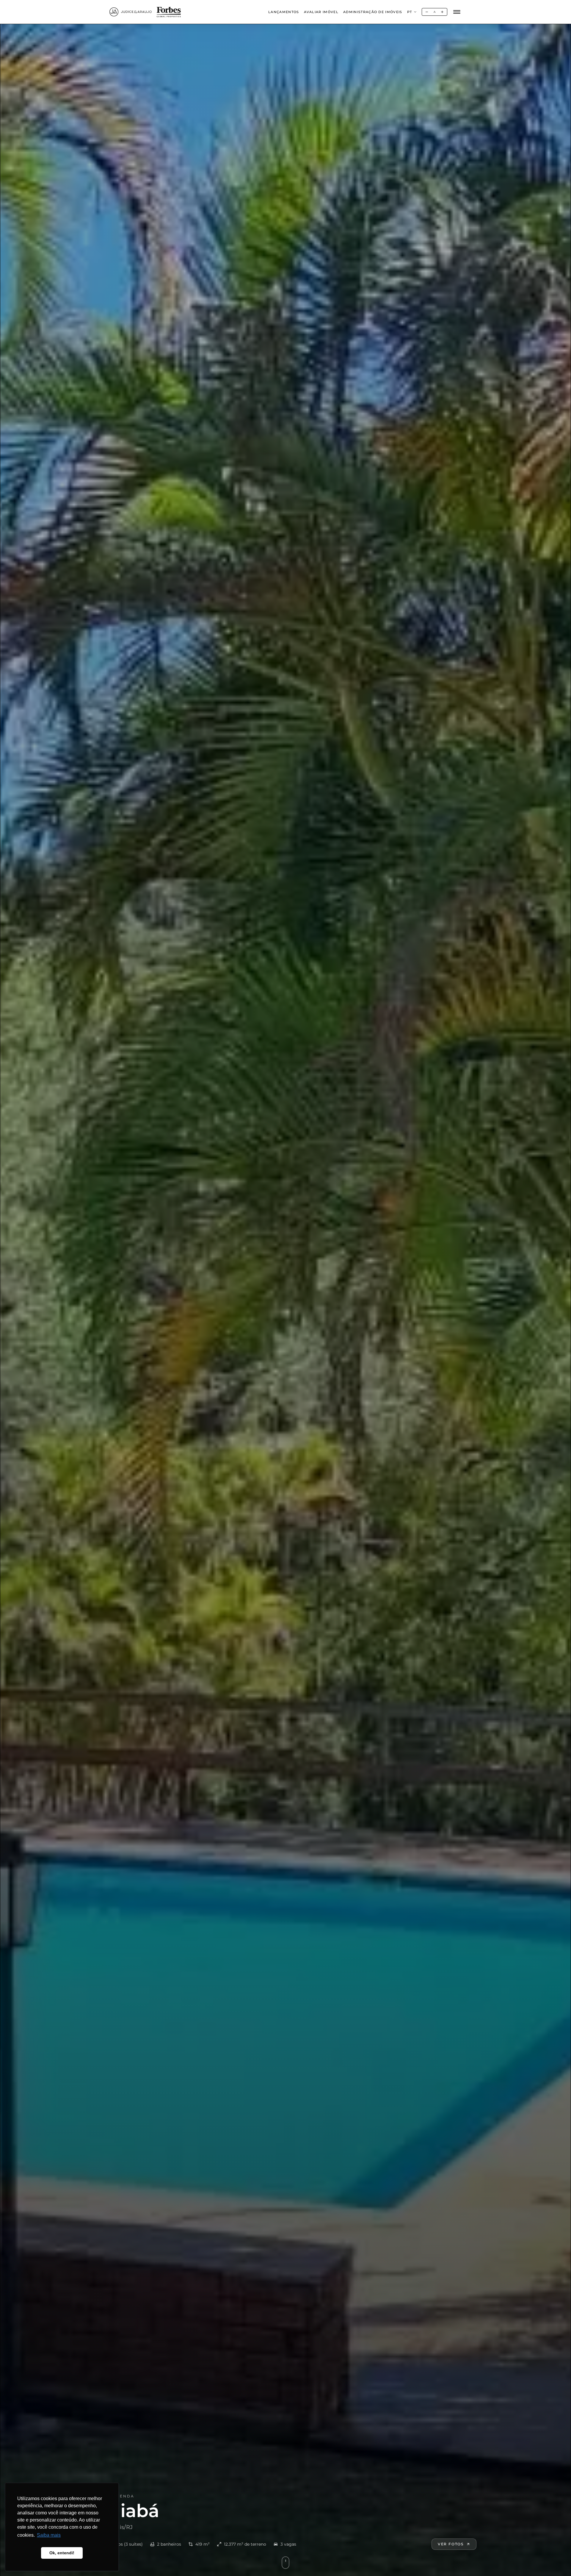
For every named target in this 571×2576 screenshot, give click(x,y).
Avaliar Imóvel (321, 12)
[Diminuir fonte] (427, 12)
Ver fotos (451, 2544)
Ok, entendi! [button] (62, 2553)
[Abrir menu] (457, 12)
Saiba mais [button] (49, 2535)
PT (410, 12)
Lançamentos (284, 12)
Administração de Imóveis (373, 12)
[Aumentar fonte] (442, 12)
